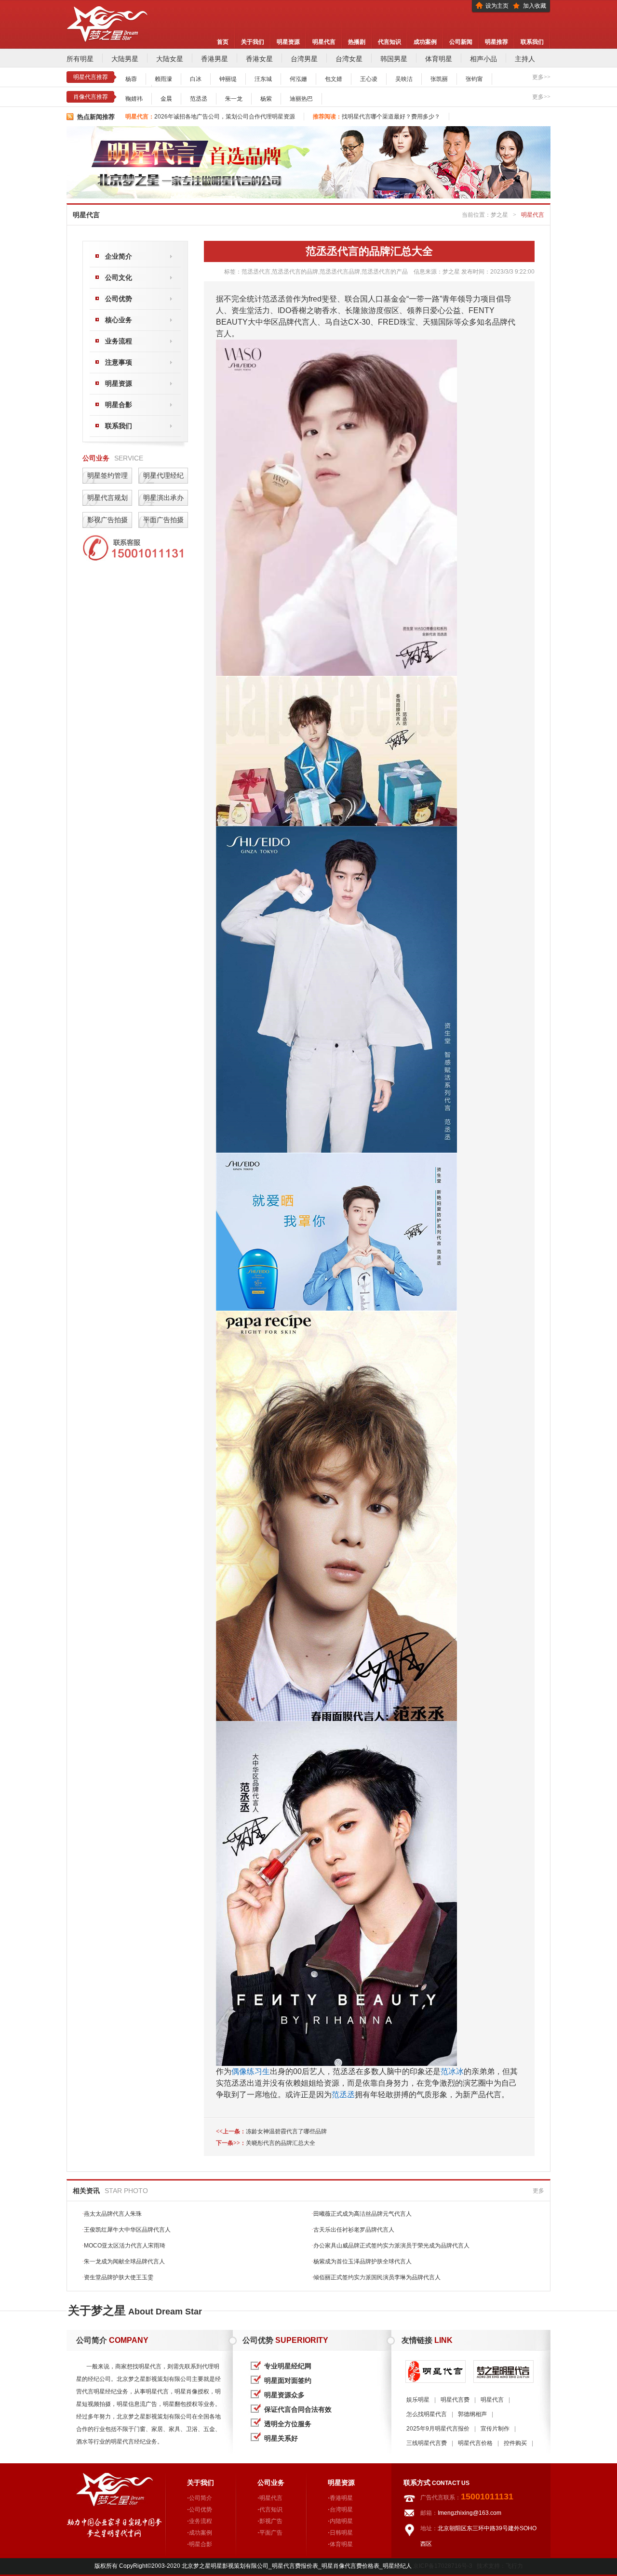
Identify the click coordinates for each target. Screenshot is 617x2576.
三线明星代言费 (427, 2443)
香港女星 (259, 59)
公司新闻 (461, 42)
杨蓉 (131, 79)
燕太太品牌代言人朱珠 (112, 2214)
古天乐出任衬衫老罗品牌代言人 (353, 2230)
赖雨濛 (163, 79)
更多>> (541, 77)
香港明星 (341, 2498)
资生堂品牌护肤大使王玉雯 (118, 2277)
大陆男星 (125, 59)
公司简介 (201, 2498)
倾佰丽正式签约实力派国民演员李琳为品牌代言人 (376, 2277)
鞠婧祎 (134, 99)
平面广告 (271, 2533)
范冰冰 (452, 2071)
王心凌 (369, 79)
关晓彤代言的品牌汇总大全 (281, 2143)
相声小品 (483, 59)
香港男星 (215, 59)
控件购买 (515, 2443)
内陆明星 (341, 2521)
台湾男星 (304, 59)
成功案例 (425, 42)
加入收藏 (535, 6)
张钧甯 (474, 79)
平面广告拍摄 (163, 520)
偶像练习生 (251, 2071)
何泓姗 (298, 79)
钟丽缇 (228, 79)
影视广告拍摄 (107, 520)
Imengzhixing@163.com (469, 2513)
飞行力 (514, 2566)
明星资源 (288, 42)
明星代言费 (455, 2400)
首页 (223, 42)
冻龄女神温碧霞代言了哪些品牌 (286, 2131)
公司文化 (119, 277)
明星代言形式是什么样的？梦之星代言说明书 (212, 117)
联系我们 (532, 42)
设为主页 (497, 6)
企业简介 (119, 256)
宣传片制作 (495, 2429)
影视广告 (271, 2521)
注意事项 (119, 362)
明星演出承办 (163, 498)
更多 (538, 2191)
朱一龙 (234, 99)
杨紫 (266, 99)
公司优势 (119, 299)
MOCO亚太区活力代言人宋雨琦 (124, 2246)
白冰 (196, 79)
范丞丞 (199, 99)
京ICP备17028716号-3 (443, 2566)
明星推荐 (496, 42)
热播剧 (357, 42)
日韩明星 (341, 2533)
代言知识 (389, 42)
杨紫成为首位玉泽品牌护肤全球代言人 (362, 2261)
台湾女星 (349, 59)
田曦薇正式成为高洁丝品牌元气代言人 (362, 2214)
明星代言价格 (475, 2443)
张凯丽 (439, 79)
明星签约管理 (107, 475)
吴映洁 (404, 79)
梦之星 (499, 215)
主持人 (525, 59)
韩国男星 (394, 59)
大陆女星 (170, 59)
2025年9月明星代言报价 (438, 2429)
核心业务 (119, 320)
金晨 (166, 99)
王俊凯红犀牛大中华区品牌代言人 (126, 2230)
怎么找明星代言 (427, 2414)
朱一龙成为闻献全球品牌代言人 (123, 2261)
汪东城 (263, 79)
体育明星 (439, 59)
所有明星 (80, 59)
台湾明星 (341, 2510)
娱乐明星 (418, 2400)
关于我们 (253, 42)
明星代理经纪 (163, 475)
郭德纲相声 (472, 2414)
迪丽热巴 (301, 99)
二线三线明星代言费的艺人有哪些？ (363, 117)
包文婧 (334, 79)
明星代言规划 (107, 498)
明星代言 (324, 42)
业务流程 (119, 341)
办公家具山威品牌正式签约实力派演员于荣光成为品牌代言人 (390, 2246)
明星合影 (119, 405)
